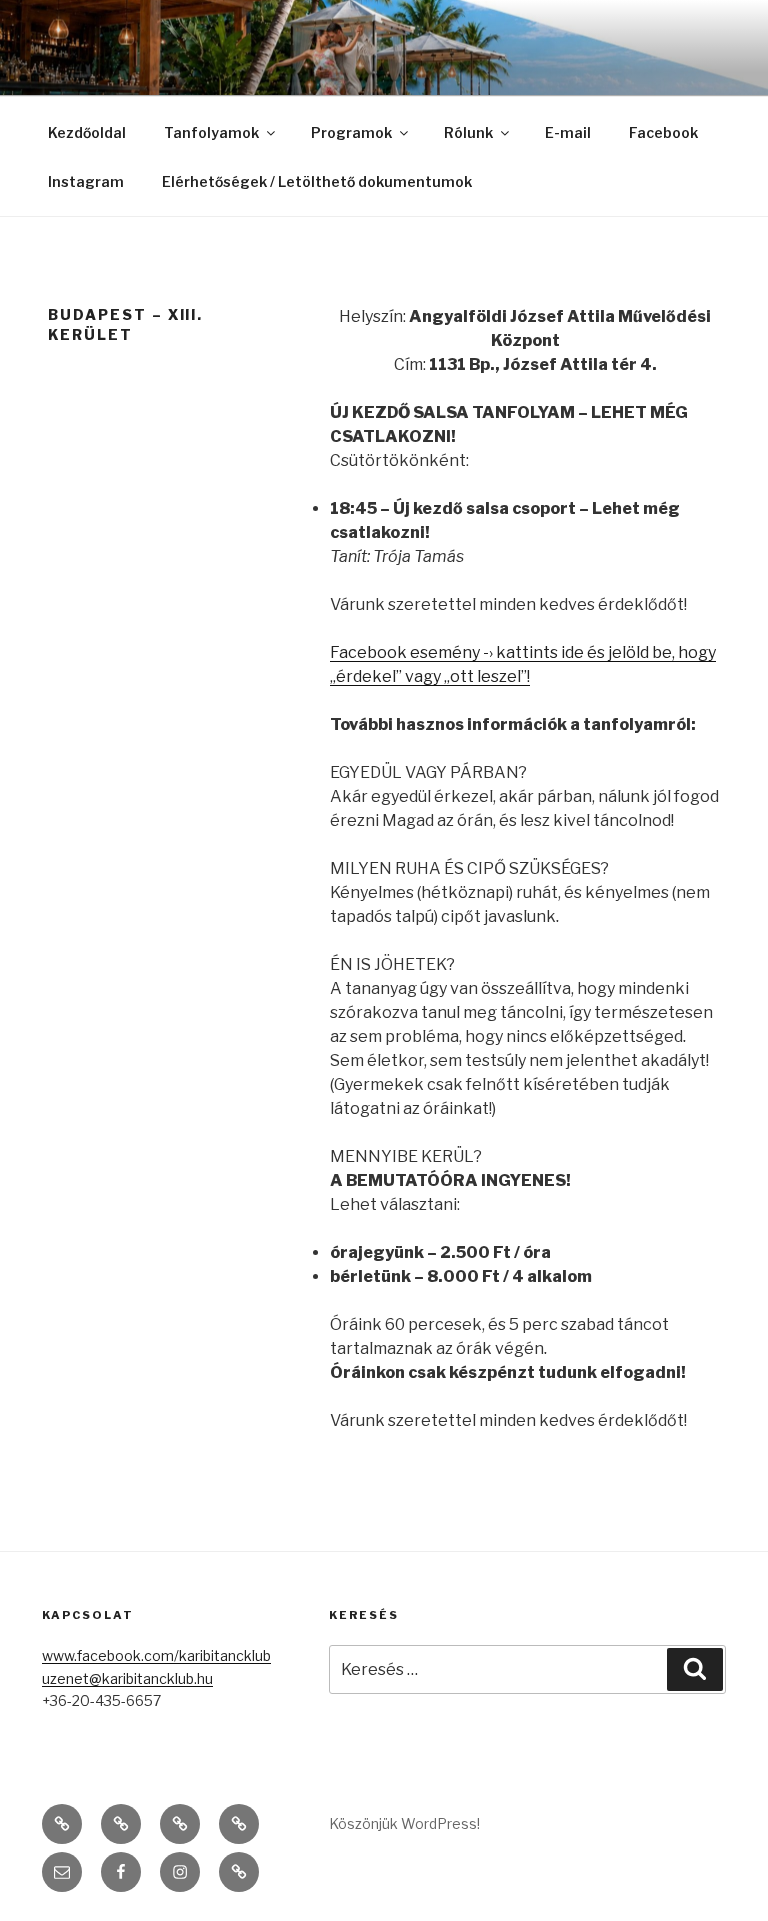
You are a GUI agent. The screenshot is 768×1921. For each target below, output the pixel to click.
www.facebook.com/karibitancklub (156, 1655)
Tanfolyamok (211, 132)
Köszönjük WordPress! (404, 1823)
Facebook (663, 132)
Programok (351, 132)
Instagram (86, 181)
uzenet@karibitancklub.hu (127, 1678)
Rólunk (468, 132)
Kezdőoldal (87, 132)
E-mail (568, 132)
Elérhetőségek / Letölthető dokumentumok (317, 181)
